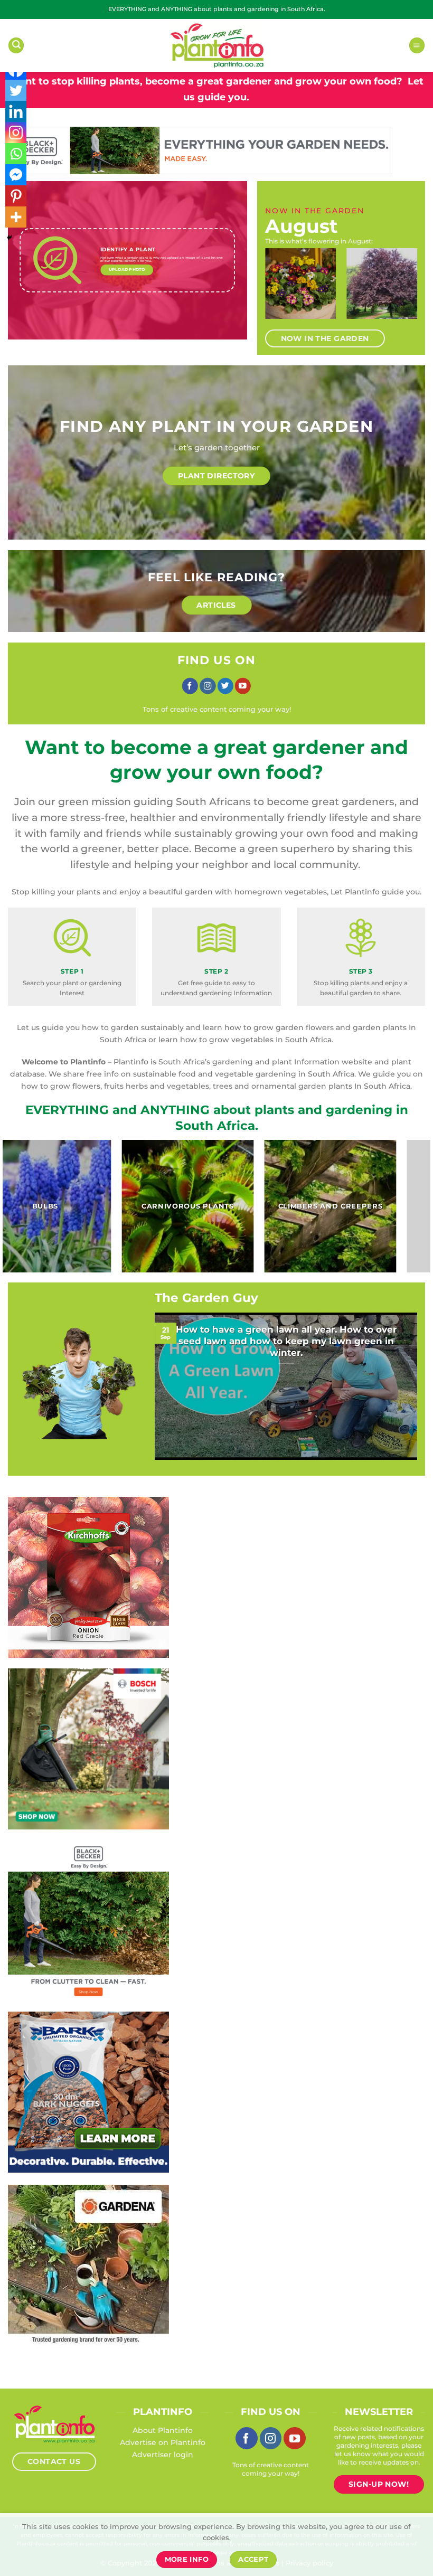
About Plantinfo (163, 2430)
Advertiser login (163, 2455)
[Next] (406, 290)
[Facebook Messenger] (16, 175)
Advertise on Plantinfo (163, 2442)
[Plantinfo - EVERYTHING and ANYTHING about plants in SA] (216, 45)
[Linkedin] (16, 111)
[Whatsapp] (16, 154)
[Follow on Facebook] (190, 686)
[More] (16, 217)
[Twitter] (16, 90)
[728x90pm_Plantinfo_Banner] (200, 150)
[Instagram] (16, 133)
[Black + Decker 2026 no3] (88, 1920)
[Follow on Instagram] (208, 686)
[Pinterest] (16, 196)
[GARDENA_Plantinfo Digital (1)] (88, 2264)
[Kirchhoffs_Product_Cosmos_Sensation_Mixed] (88, 1577)
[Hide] (10, 238)
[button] (16, 45)
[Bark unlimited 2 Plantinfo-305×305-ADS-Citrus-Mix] (88, 2091)
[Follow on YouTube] (243, 686)
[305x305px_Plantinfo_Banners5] (88, 1748)
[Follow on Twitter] (225, 686)
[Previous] (277, 290)
